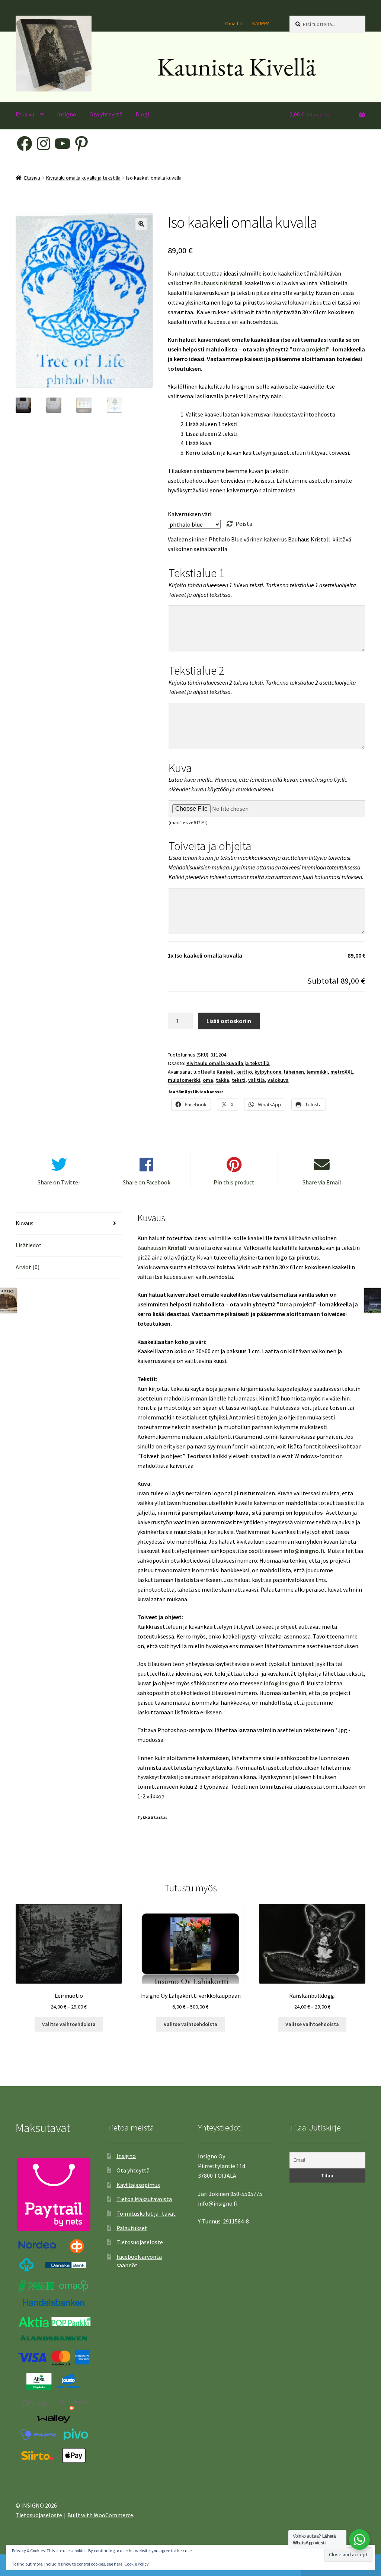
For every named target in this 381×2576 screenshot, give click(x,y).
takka (222, 1080)
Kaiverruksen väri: (190, 514)
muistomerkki (184, 1080)
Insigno (67, 114)
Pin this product (234, 1182)
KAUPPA (261, 23)
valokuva (278, 1080)
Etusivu (25, 114)
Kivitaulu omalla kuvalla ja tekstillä (83, 178)
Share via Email (322, 1182)
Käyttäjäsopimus (138, 2185)
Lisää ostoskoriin (229, 1021)
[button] (141, 224)
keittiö (244, 1072)
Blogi (142, 114)
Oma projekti (310, 349)
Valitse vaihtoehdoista (69, 2024)
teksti (239, 1080)
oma (208, 1080)
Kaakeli (225, 1072)
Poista (244, 524)
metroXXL (342, 1072)
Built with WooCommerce (100, 2515)
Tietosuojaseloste (140, 2242)
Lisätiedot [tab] (29, 1245)
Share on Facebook (147, 1182)
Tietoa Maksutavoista (144, 2199)
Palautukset (132, 2228)
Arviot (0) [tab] (28, 1267)
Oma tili (233, 23)
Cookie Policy (137, 2564)
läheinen (294, 1072)
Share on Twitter (59, 1182)
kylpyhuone (268, 1072)
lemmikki (317, 1072)
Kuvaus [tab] (25, 1223)
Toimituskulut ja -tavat (146, 2213)
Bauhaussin (209, 283)
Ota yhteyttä (106, 114)
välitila (257, 1080)
